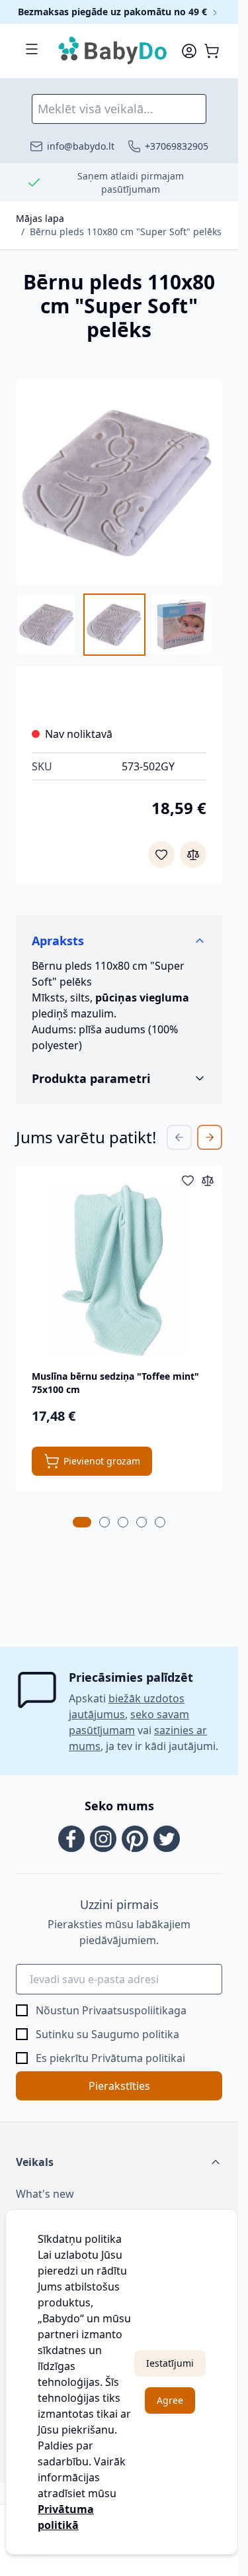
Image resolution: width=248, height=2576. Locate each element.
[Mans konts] (189, 51)
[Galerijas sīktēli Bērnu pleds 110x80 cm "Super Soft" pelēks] (119, 625)
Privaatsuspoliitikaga (134, 2010)
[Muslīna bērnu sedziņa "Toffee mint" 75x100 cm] (119, 1269)
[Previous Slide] (179, 1137)
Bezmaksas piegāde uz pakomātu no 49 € (114, 12)
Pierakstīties (119, 2086)
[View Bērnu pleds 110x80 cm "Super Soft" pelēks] (47, 625)
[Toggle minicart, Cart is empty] (212, 51)
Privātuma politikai (138, 2058)
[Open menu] (32, 49)
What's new (45, 2194)
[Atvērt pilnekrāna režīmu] (119, 482)
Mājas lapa (40, 218)
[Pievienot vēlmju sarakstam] (161, 854)
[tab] (82, 1522)
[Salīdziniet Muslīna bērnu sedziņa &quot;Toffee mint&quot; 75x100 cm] (208, 1180)
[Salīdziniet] (193, 854)
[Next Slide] (210, 1137)
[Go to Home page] (113, 51)
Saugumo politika (135, 2034)
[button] (119, 2162)
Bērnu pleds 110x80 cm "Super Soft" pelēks (126, 232)
